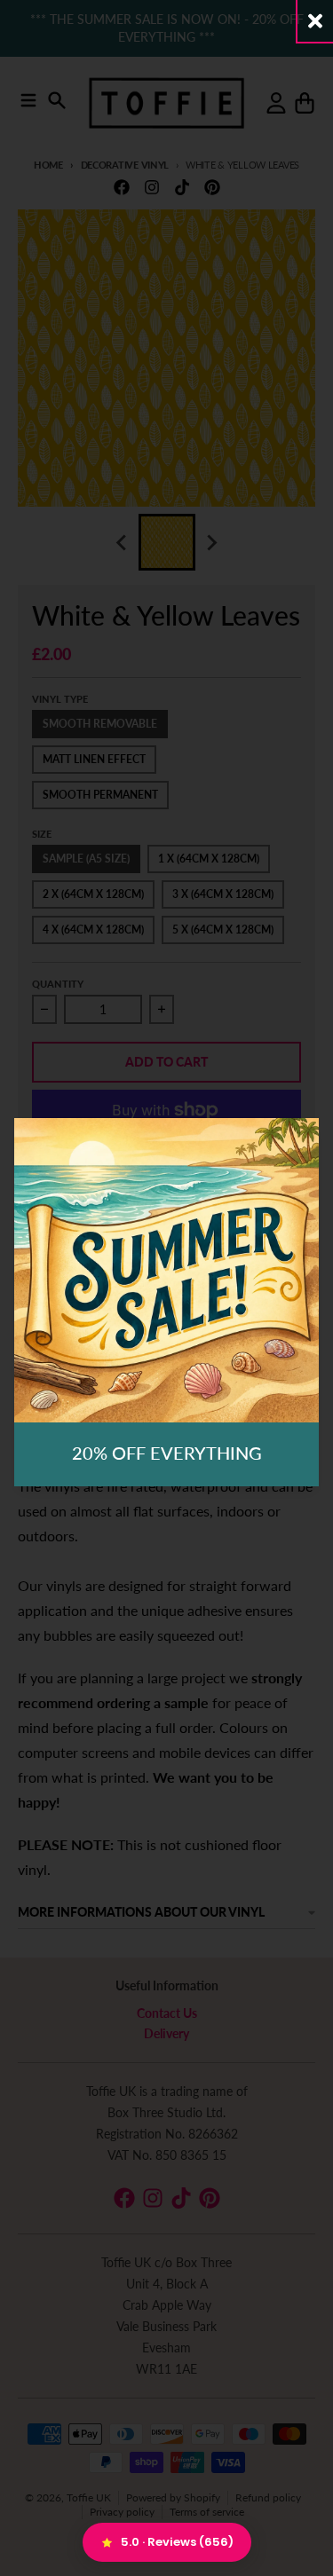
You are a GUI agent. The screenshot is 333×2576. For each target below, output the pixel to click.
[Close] (315, 21)
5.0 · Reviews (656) (177, 2542)
